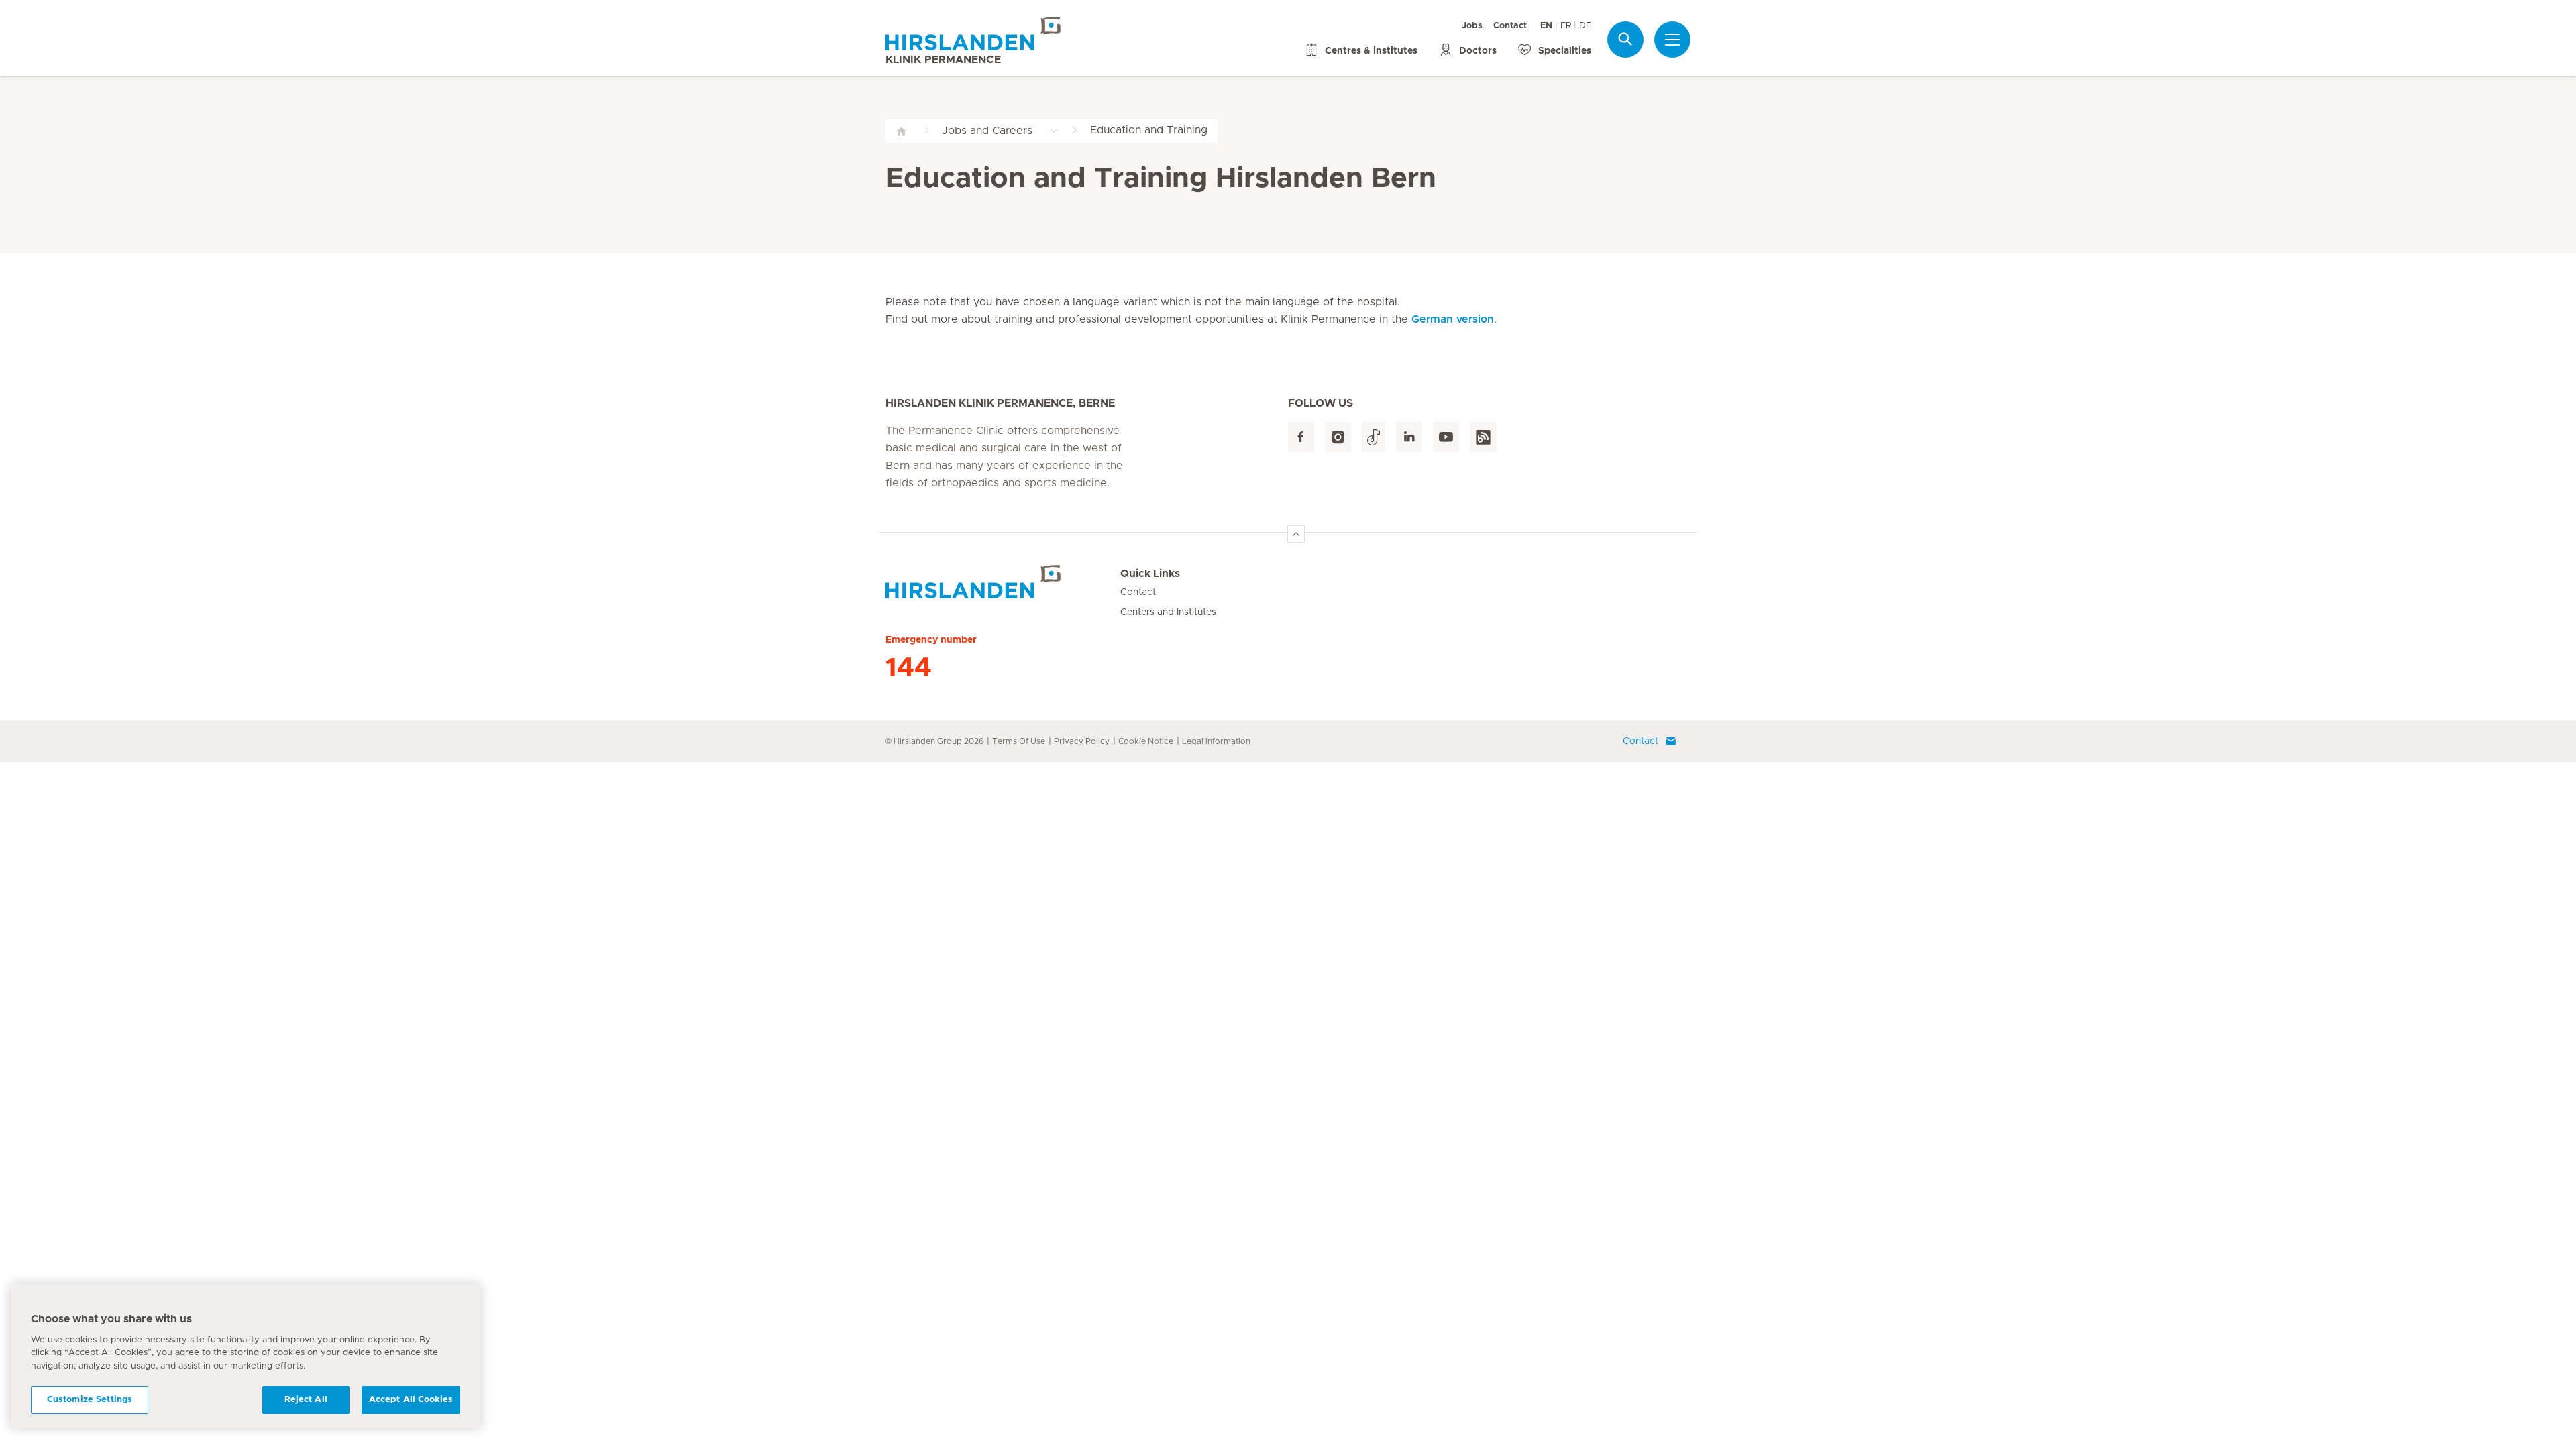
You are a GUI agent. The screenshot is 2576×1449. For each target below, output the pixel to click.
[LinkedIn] (1409, 437)
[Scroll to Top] (1296, 534)
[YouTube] (1446, 437)
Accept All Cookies (411, 1400)
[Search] (1625, 39)
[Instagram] (1338, 437)
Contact (1510, 26)
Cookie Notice (1146, 741)
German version (1453, 319)
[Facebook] (1301, 437)
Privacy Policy (1082, 741)
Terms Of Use (1019, 741)
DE (1585, 26)
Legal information (1216, 741)
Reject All (306, 1400)
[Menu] (1672, 40)
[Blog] (1483, 437)
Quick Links (1150, 574)
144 (909, 668)
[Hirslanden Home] (1003, 582)
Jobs (1472, 26)
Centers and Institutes (1168, 612)
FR (1566, 26)
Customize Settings (90, 1400)
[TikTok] (1374, 437)
